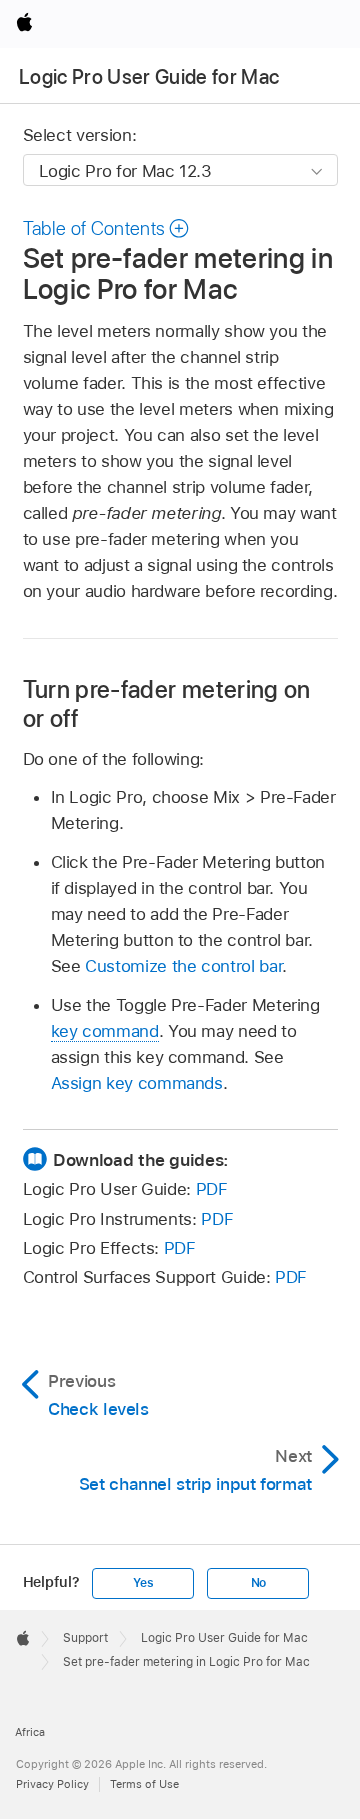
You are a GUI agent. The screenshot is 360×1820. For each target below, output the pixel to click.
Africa (30, 1732)
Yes (143, 1583)
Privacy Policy (52, 1784)
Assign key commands (137, 1083)
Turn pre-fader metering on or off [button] (167, 704)
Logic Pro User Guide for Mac (149, 77)
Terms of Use (144, 1784)
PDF (212, 1189)
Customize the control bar (183, 966)
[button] (107, 228)
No (259, 1583)
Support (85, 1638)
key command (105, 1031)
